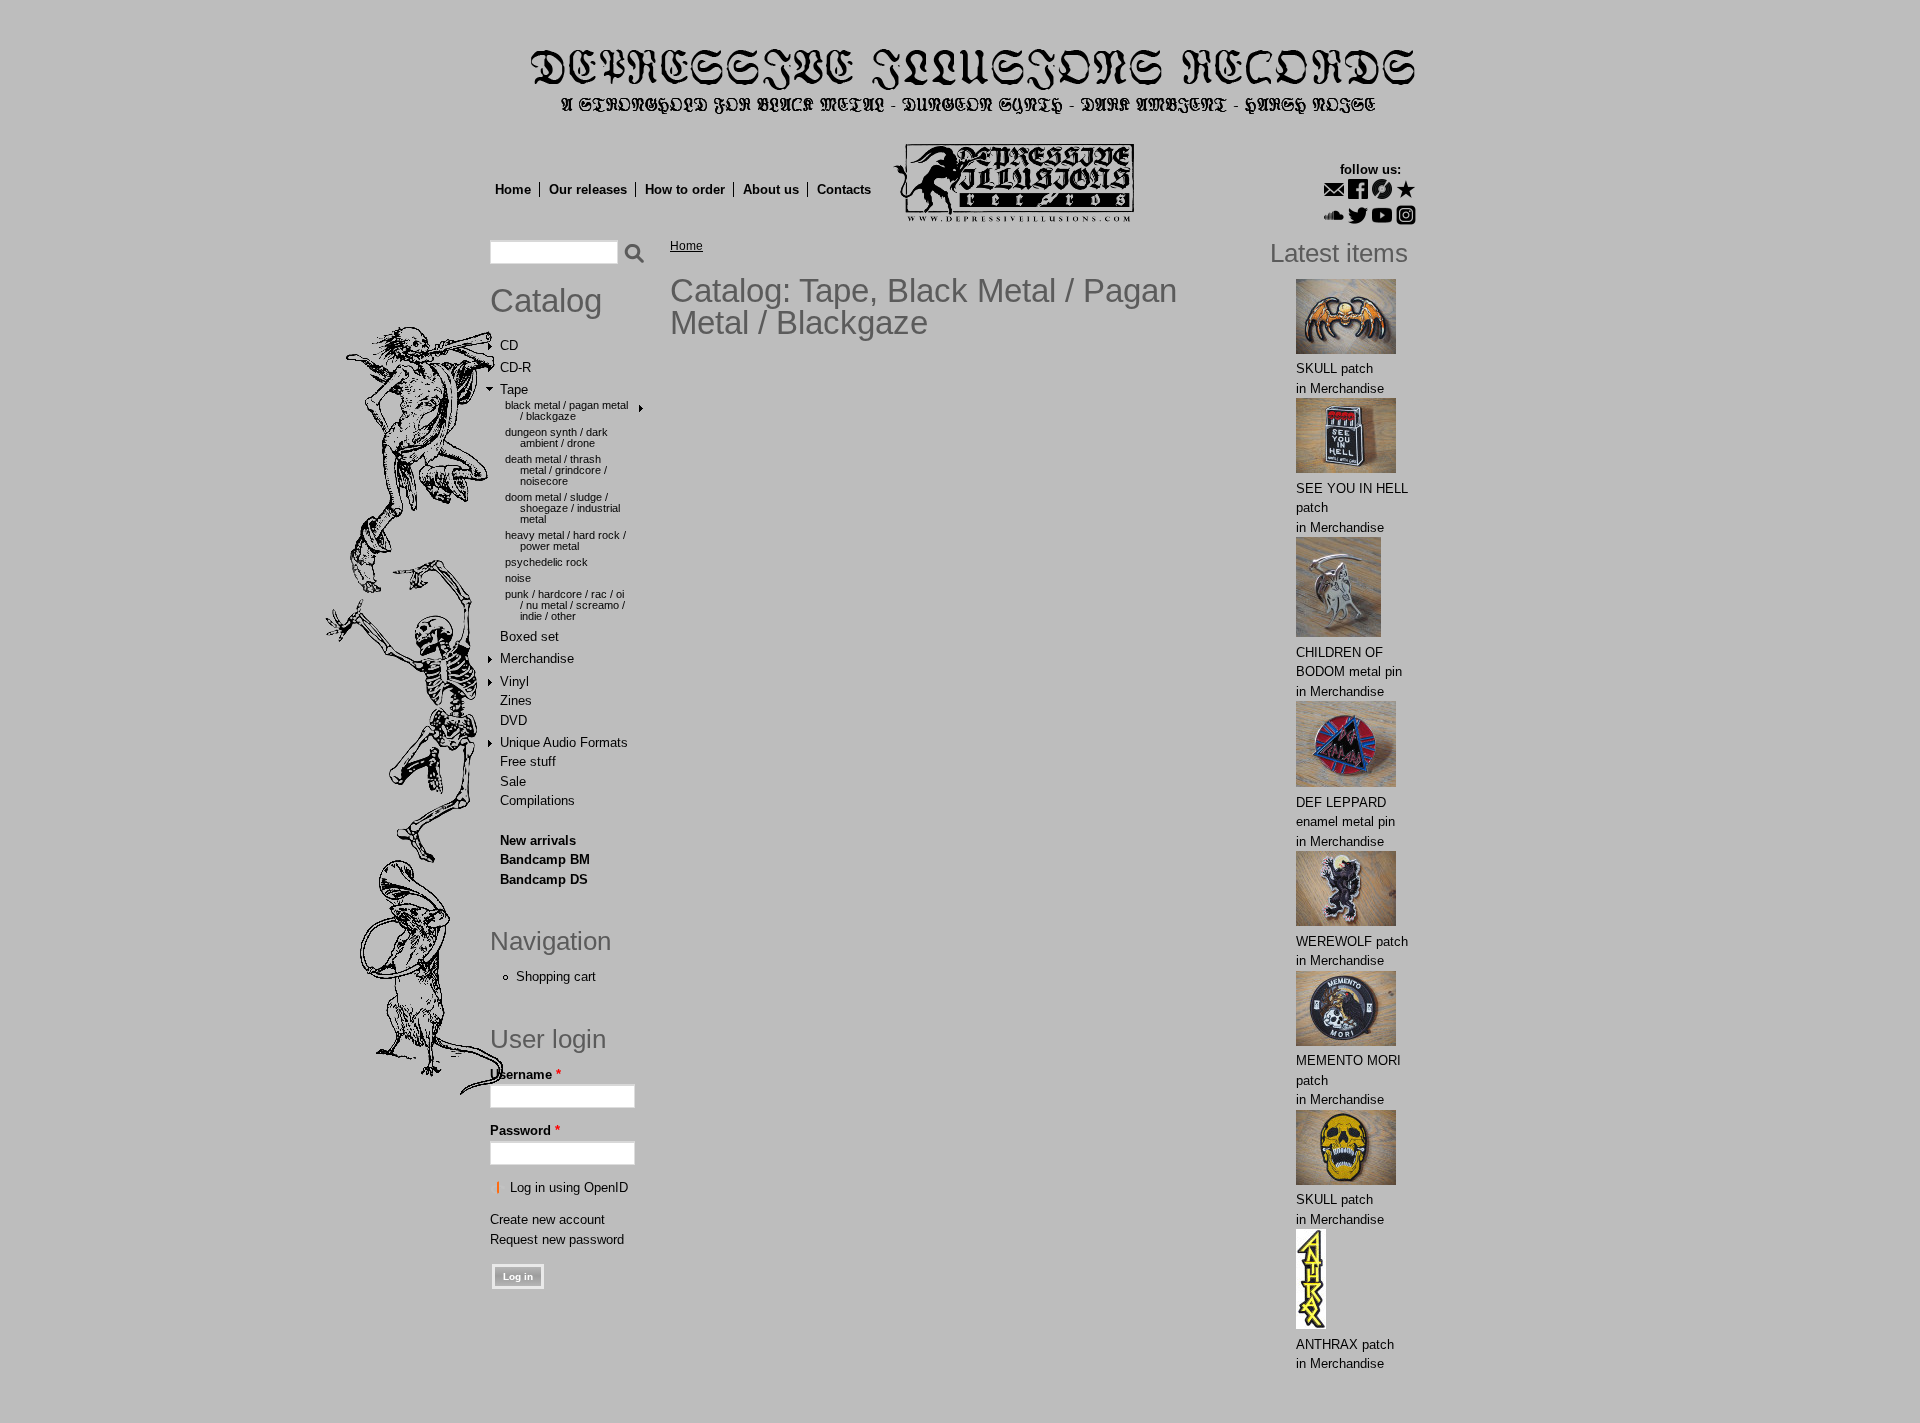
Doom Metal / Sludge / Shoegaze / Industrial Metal (562, 508)
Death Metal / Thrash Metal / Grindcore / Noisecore (556, 470)
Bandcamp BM (545, 859)
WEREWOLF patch (1352, 941)
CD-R (515, 367)
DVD (513, 720)
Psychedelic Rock (546, 562)
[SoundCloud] (1334, 215)
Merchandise (537, 658)
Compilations (537, 800)
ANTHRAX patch (1345, 1344)
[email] (1334, 189)
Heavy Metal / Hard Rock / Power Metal (565, 540)
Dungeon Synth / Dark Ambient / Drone (556, 437)
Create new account (547, 1219)
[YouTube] (1382, 215)
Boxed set (529, 636)
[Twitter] (1358, 215)
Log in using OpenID (569, 1187)
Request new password (557, 1239)
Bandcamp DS (544, 879)
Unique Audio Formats (564, 742)
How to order (685, 189)
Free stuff (528, 761)
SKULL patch (1334, 368)
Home (513, 189)
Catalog (546, 301)
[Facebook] (1358, 189)
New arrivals (538, 840)
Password (525, 1130)
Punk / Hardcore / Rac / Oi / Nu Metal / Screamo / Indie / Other (565, 605)
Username (525, 1074)
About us (771, 189)
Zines (516, 700)
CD (509, 345)
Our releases (588, 189)
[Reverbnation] (1406, 189)
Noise (518, 578)
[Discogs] (1382, 189)
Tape (514, 389)
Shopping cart (556, 976)
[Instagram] (1406, 215)
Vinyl (514, 681)
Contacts (844, 189)
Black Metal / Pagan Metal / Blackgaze (566, 410)
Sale (513, 781)
